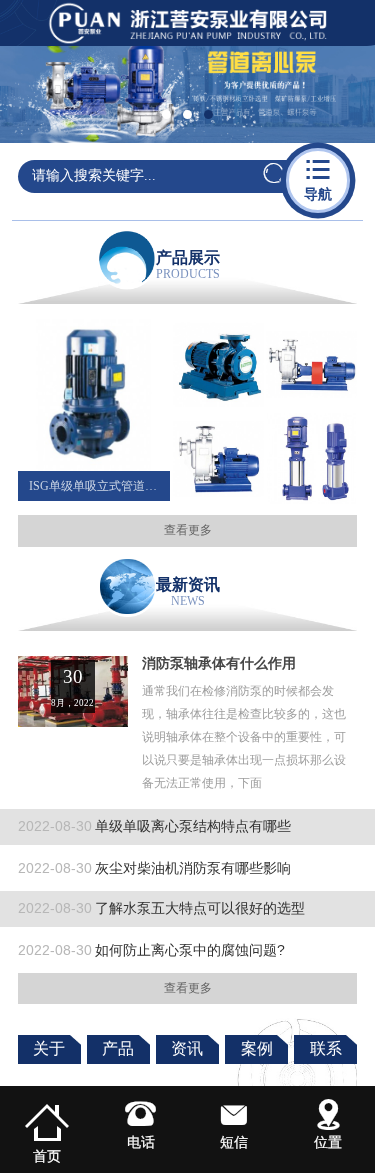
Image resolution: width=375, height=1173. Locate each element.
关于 (49, 1048)
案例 (257, 1048)
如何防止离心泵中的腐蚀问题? (151, 950)
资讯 (187, 1048)
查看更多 (188, 530)
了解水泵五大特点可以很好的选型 (161, 908)
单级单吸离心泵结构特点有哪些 (154, 826)
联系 (326, 1048)
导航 (318, 179)
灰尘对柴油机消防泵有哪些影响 (154, 868)
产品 (118, 1048)
